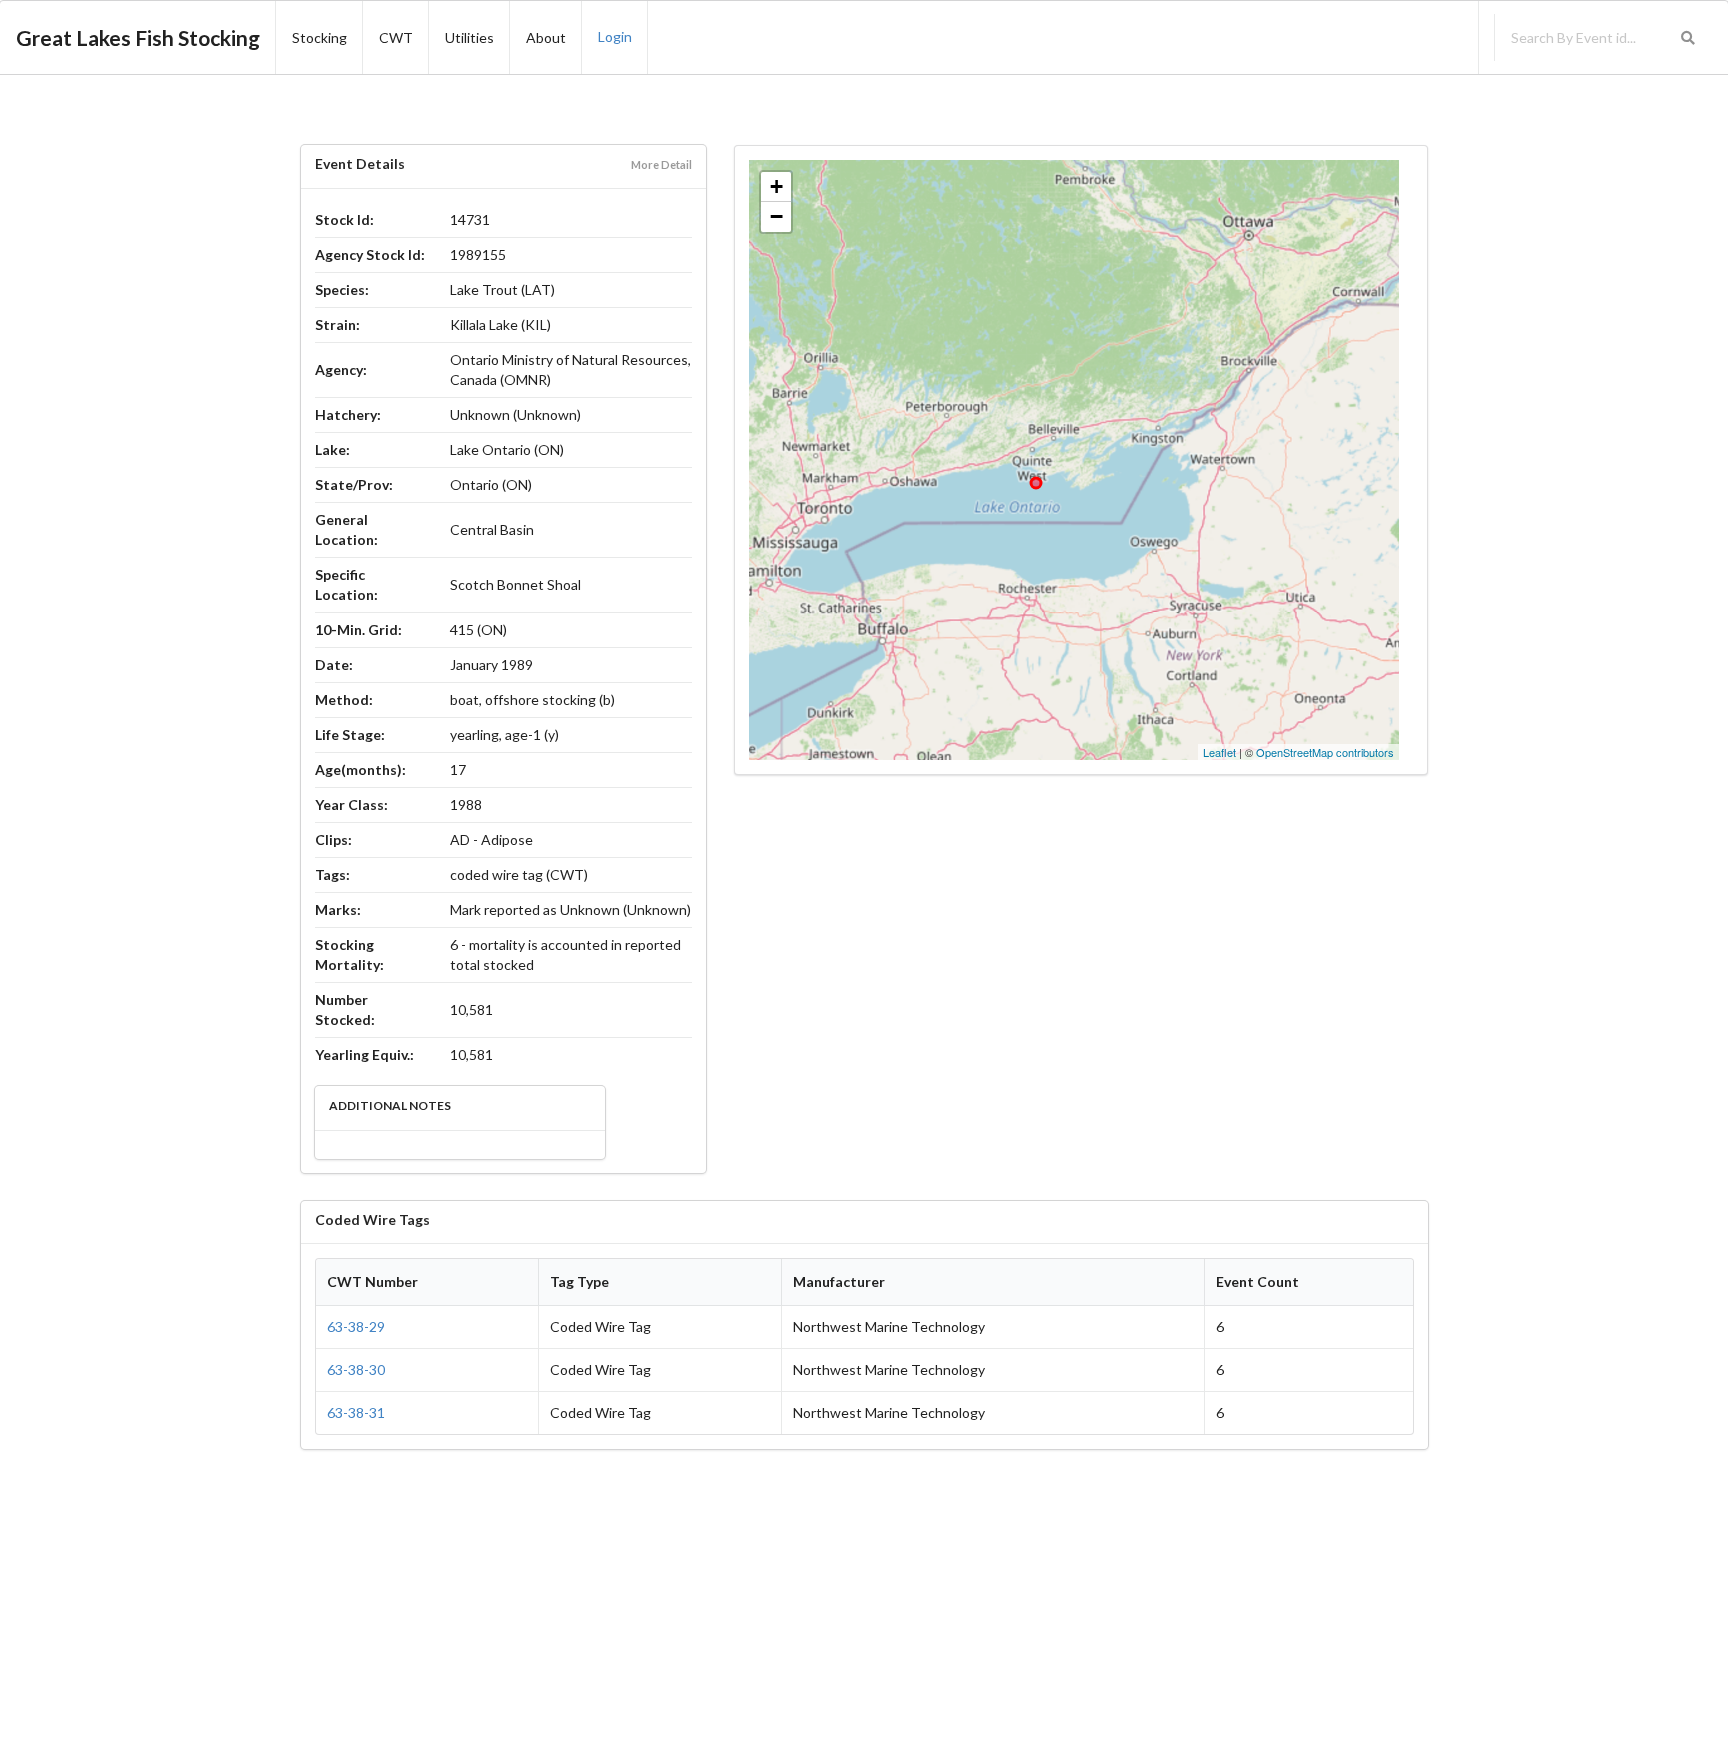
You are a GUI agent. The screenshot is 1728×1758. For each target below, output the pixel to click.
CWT (396, 37)
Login (615, 36)
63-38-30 (356, 1369)
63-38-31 (356, 1412)
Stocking (319, 37)
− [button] (776, 216)
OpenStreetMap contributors (1325, 752)
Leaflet (1219, 752)
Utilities (469, 37)
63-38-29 (356, 1326)
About (546, 37)
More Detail (661, 164)
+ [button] (776, 186)
